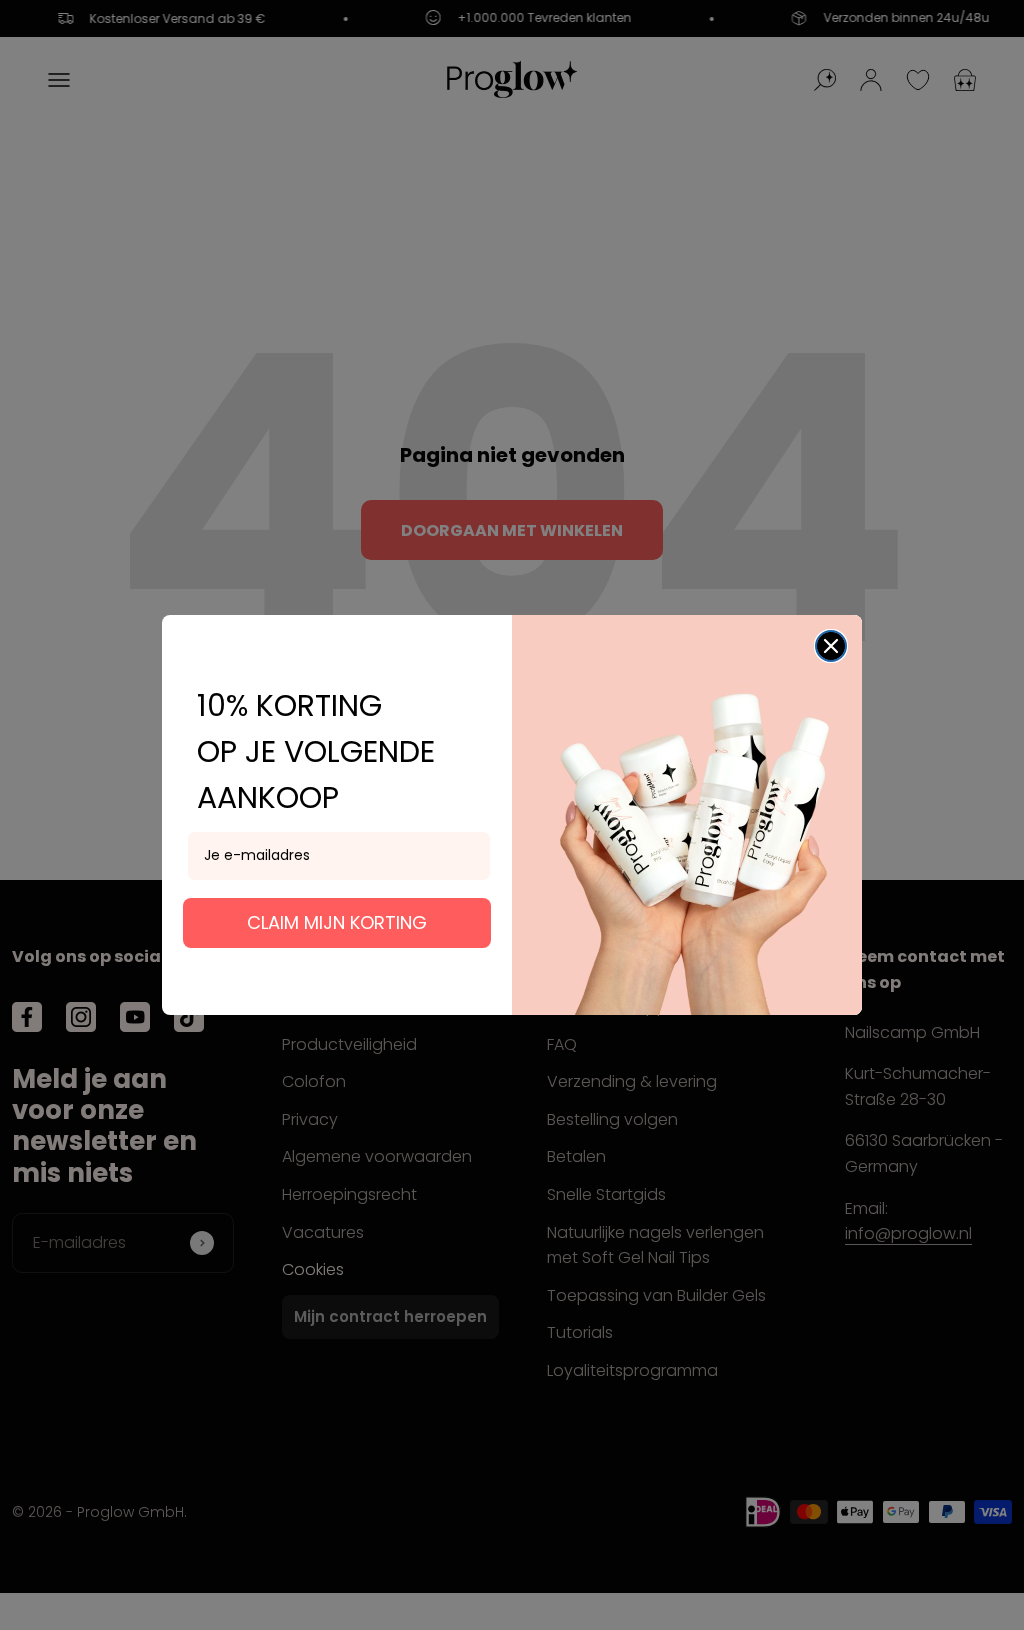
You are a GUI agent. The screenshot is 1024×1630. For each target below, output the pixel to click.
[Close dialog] (831, 646)
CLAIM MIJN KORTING (337, 922)
